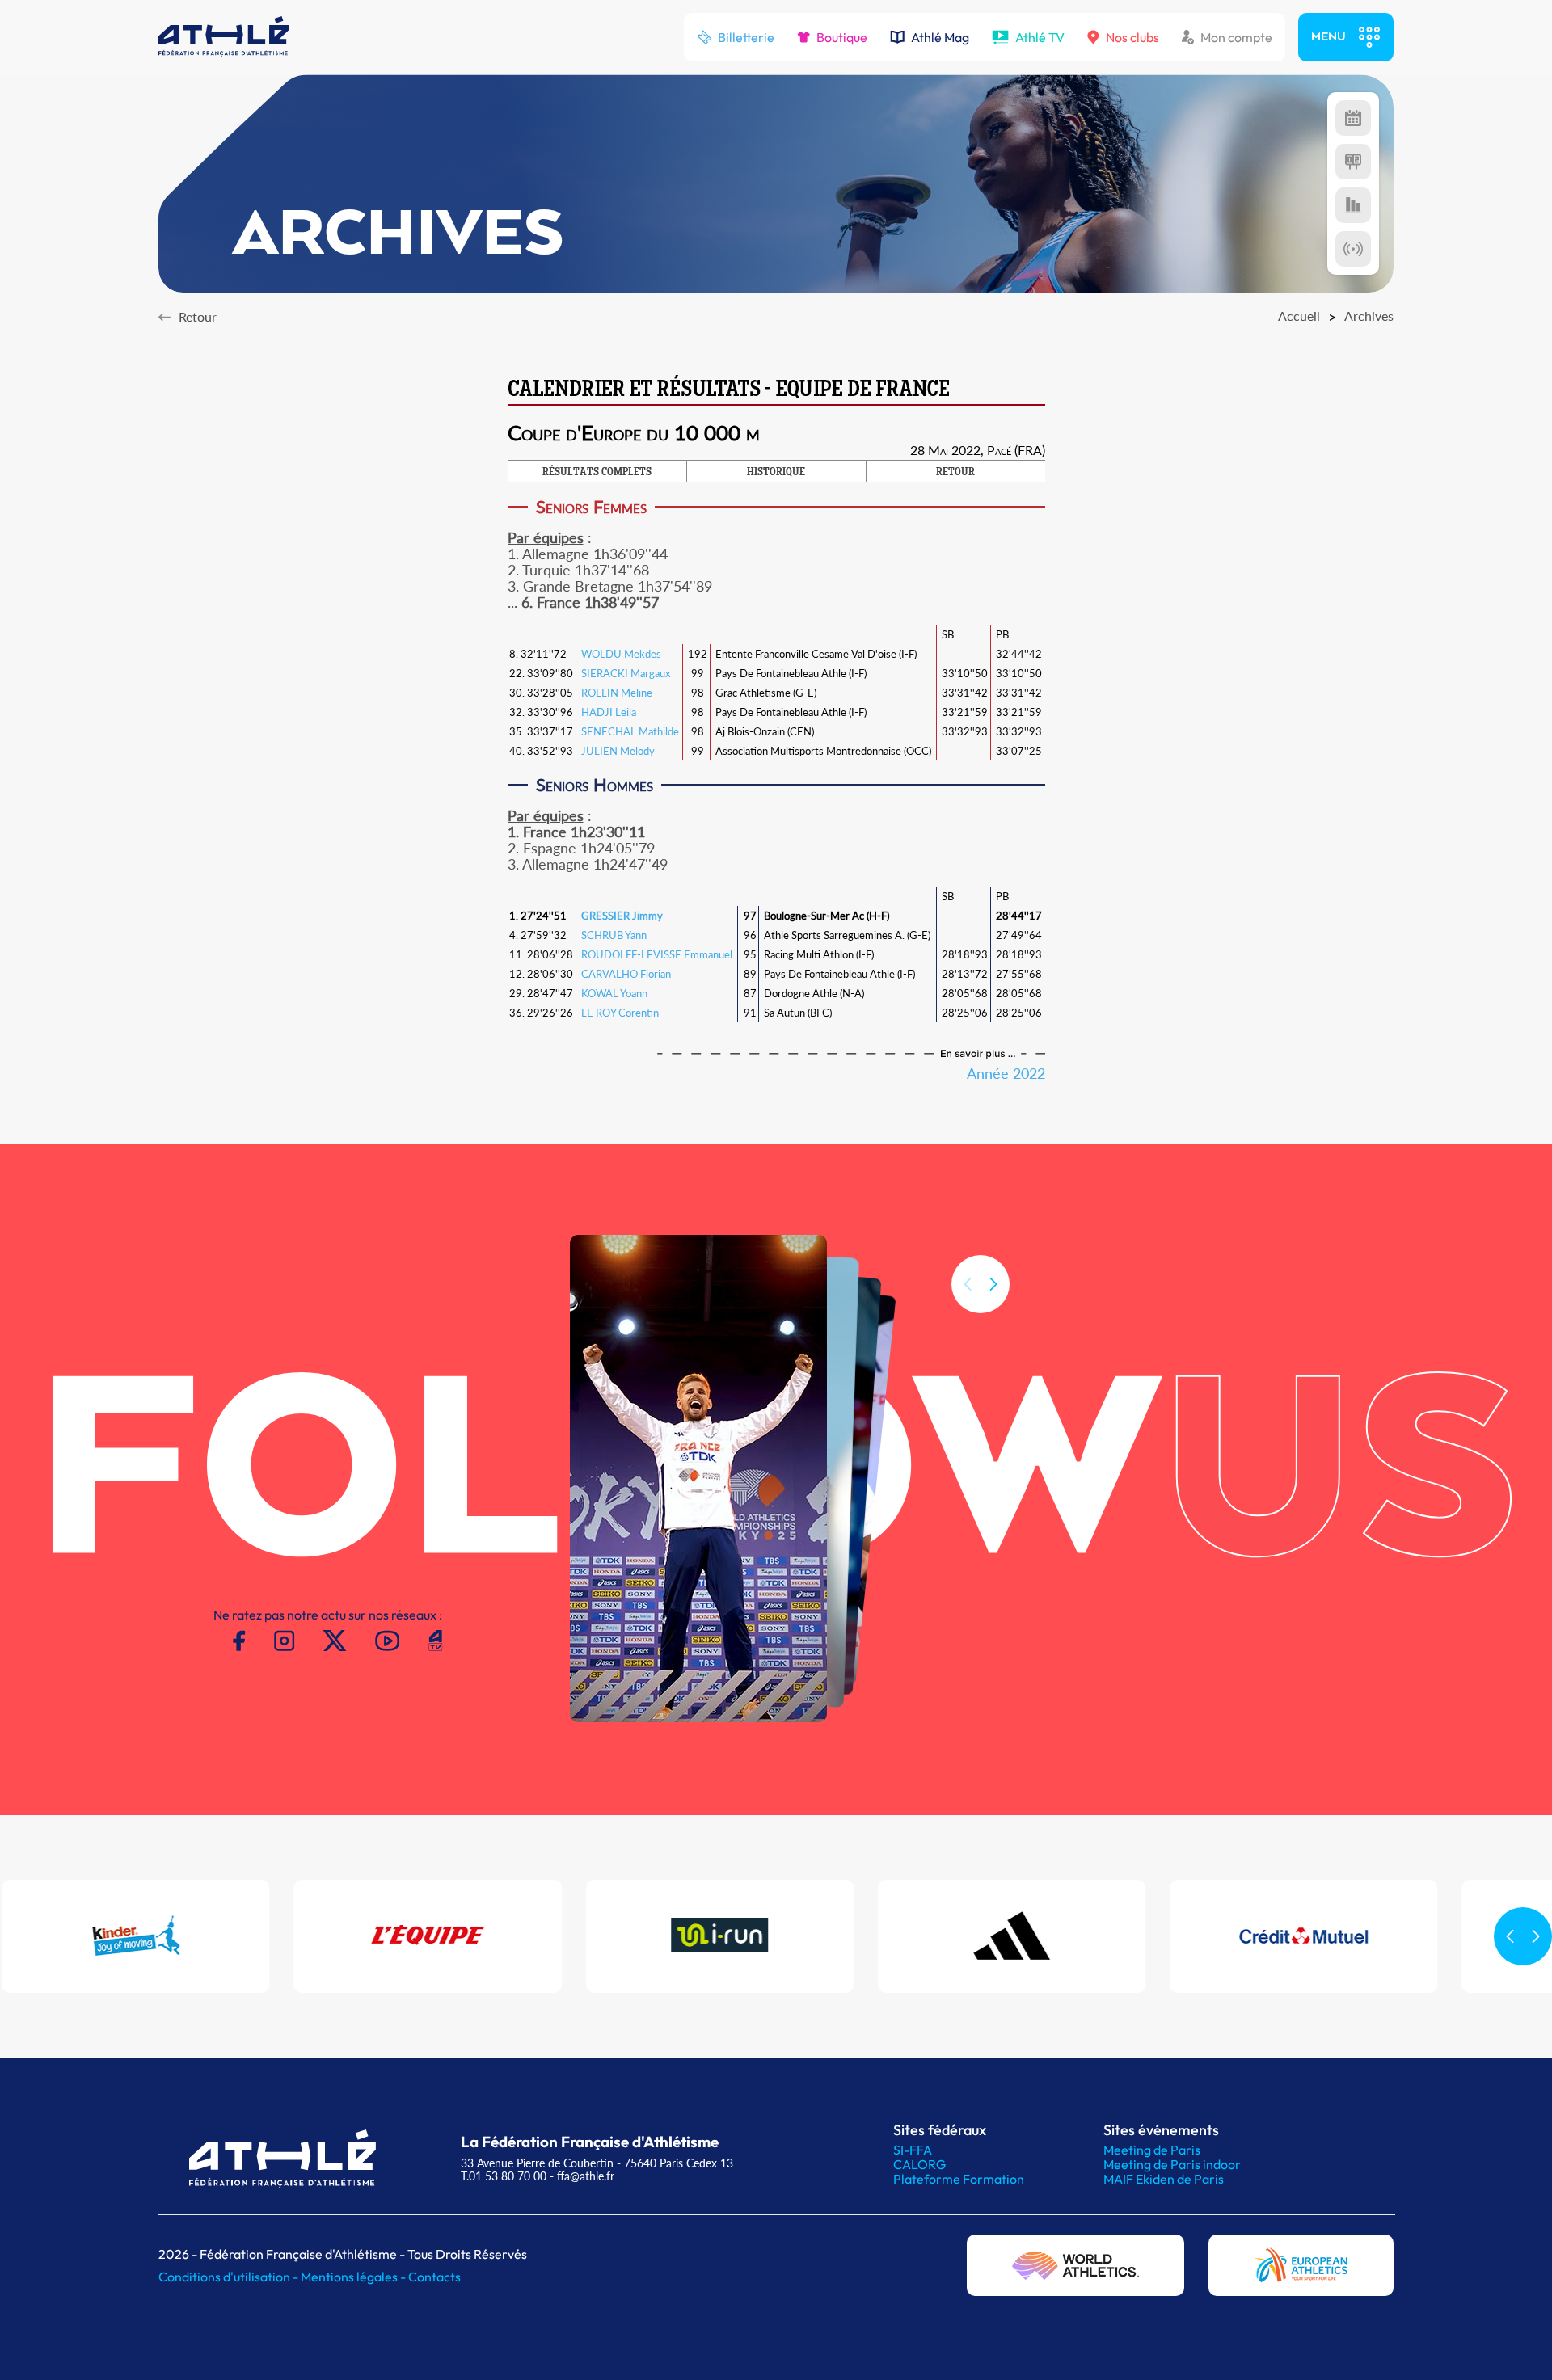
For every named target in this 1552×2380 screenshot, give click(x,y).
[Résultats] (1353, 162)
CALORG (919, 2164)
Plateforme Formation (959, 2179)
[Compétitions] (1353, 118)
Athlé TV (1040, 37)
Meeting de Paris (1152, 2150)
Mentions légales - (354, 2277)
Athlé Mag (940, 37)
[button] (993, 1284)
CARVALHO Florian (626, 974)
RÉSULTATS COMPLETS (597, 473)
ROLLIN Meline (617, 693)
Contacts (434, 2277)
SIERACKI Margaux (626, 673)
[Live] (1353, 249)
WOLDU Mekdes (621, 654)
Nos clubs (1132, 37)
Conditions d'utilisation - (230, 2277)
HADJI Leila (609, 712)
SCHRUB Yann (614, 935)
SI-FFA (913, 2150)
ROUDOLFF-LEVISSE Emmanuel (657, 954)
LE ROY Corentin (620, 1013)
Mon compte (1236, 37)
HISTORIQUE (776, 473)
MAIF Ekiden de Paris (1164, 2179)
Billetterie (746, 37)
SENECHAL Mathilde (630, 731)
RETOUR (955, 473)
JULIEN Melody (618, 751)
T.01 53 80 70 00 (504, 2176)
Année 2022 (1006, 1073)
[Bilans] (1353, 205)
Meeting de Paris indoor (1172, 2164)
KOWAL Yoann (614, 993)
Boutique (842, 37)
